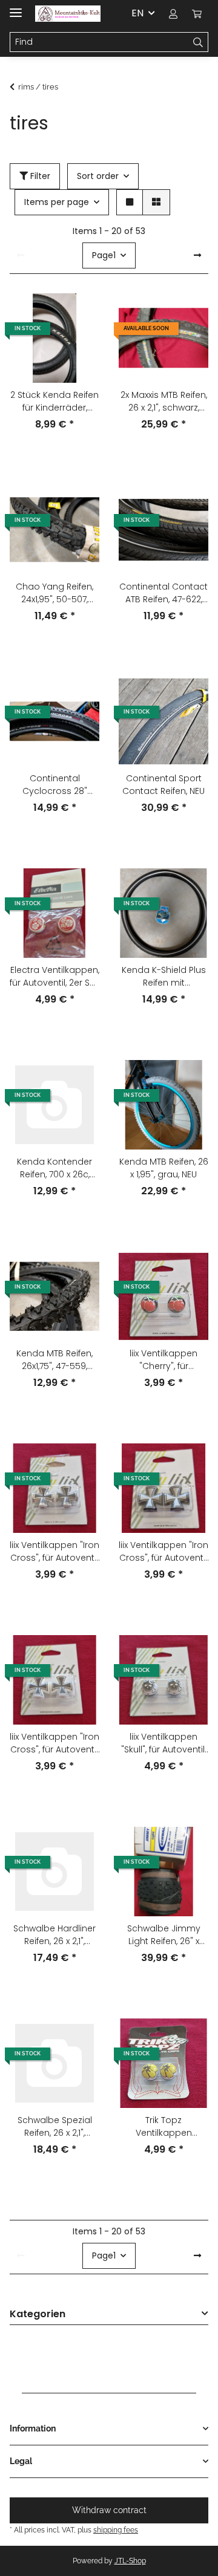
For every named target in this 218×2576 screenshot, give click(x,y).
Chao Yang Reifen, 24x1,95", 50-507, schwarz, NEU (54, 593)
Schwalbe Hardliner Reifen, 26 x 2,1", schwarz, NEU (54, 1935)
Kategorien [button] (38, 2314)
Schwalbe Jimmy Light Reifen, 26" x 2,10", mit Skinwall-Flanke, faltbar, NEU (164, 1935)
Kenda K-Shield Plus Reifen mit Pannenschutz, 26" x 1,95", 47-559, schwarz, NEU (164, 977)
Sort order (98, 176)
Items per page (57, 202)
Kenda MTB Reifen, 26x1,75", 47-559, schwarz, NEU (54, 1360)
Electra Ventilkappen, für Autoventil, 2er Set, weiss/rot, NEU (54, 977)
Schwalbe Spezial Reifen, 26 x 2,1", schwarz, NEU (55, 2127)
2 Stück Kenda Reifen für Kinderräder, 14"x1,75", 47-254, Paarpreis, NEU (54, 402)
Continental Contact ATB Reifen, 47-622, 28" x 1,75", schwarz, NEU (163, 593)
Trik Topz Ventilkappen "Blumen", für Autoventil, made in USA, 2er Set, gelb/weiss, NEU (163, 2127)
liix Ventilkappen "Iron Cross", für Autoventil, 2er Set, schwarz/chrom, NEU (54, 1552)
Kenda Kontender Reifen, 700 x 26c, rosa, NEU (54, 1168)
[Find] (198, 42)
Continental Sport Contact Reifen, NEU (163, 785)
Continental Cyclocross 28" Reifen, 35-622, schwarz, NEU (55, 785)
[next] (197, 256)
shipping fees (116, 2530)
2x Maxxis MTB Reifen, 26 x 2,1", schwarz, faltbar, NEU (164, 402)
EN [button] (137, 13)
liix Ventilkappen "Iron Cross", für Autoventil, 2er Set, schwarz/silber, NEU (163, 1552)
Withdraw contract (109, 2510)
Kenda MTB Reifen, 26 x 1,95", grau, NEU (164, 1168)
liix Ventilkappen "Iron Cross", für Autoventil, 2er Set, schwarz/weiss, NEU (54, 1743)
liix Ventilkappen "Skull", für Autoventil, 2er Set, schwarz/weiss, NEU (163, 1743)
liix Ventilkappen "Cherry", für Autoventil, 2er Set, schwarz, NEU (163, 1360)
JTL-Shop (130, 2561)
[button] (173, 13)
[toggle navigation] (16, 8)
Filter (39, 176)
